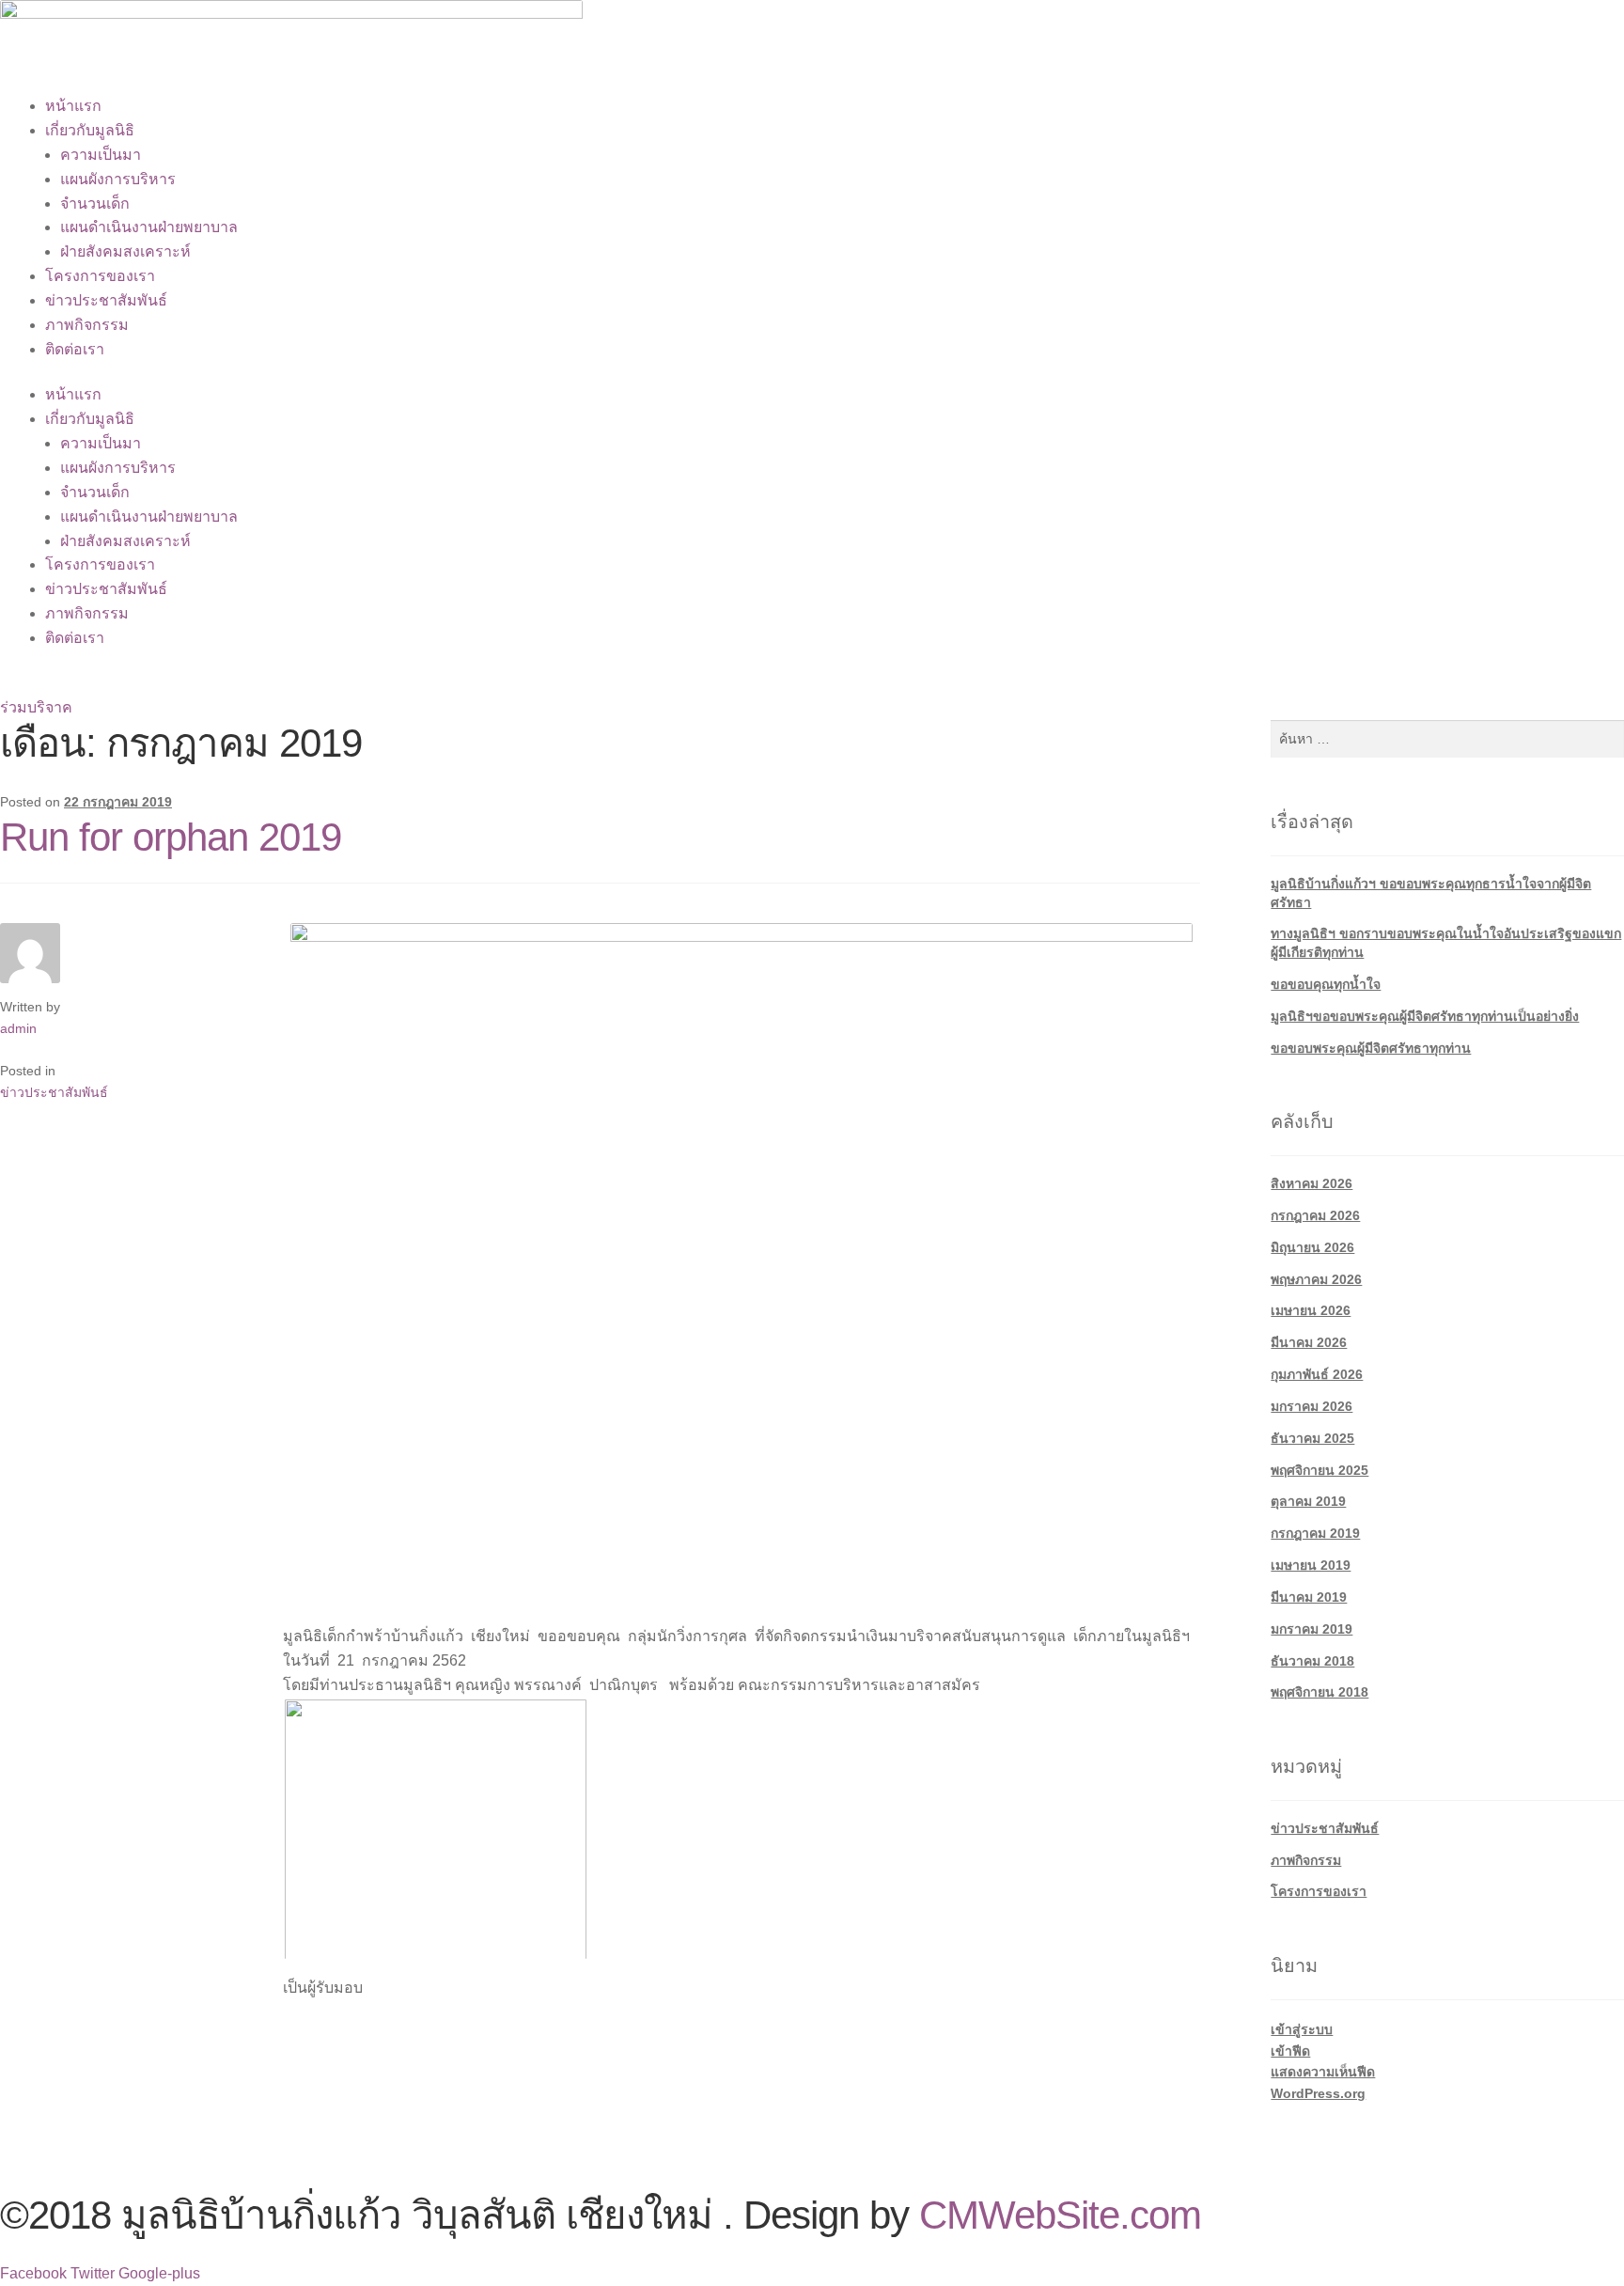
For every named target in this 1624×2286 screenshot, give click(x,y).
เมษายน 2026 (1311, 1310)
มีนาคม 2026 (1309, 1342)
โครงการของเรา (100, 276)
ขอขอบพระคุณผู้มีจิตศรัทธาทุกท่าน (1371, 1048)
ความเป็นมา (101, 155)
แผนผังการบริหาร (118, 179)
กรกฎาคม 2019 (1315, 1533)
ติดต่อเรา (75, 349)
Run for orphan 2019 (171, 837)
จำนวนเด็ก (95, 204)
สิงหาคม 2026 (1312, 1183)
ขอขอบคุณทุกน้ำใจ (1326, 984)
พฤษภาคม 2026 (1316, 1279)
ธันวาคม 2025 (1312, 1438)
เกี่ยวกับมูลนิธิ (90, 130)
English (67, 684)
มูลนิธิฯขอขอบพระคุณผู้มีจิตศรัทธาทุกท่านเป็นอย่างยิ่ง (1425, 1016)
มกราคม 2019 (1312, 1629)
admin (18, 1028)
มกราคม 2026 (1312, 1406)
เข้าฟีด (1290, 2051)
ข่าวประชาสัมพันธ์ (106, 300)
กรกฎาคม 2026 (1315, 1215)
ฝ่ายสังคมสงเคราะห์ (125, 251)
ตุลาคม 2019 (1308, 1501)
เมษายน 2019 (1311, 1565)
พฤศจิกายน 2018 (1319, 1692)
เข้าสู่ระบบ (1302, 2029)
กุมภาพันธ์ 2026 (1317, 1374)
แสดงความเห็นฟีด (1323, 2072)
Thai (15, 684)
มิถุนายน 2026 (1312, 1247)
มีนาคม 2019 (1309, 1597)
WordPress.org (1318, 2093)
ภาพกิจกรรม (87, 325)
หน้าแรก (73, 106)
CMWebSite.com (1060, 2215)
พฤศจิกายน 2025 (1319, 1470)
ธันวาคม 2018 (1312, 1661)
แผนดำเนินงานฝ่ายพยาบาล (149, 227)
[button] (36, 707)
